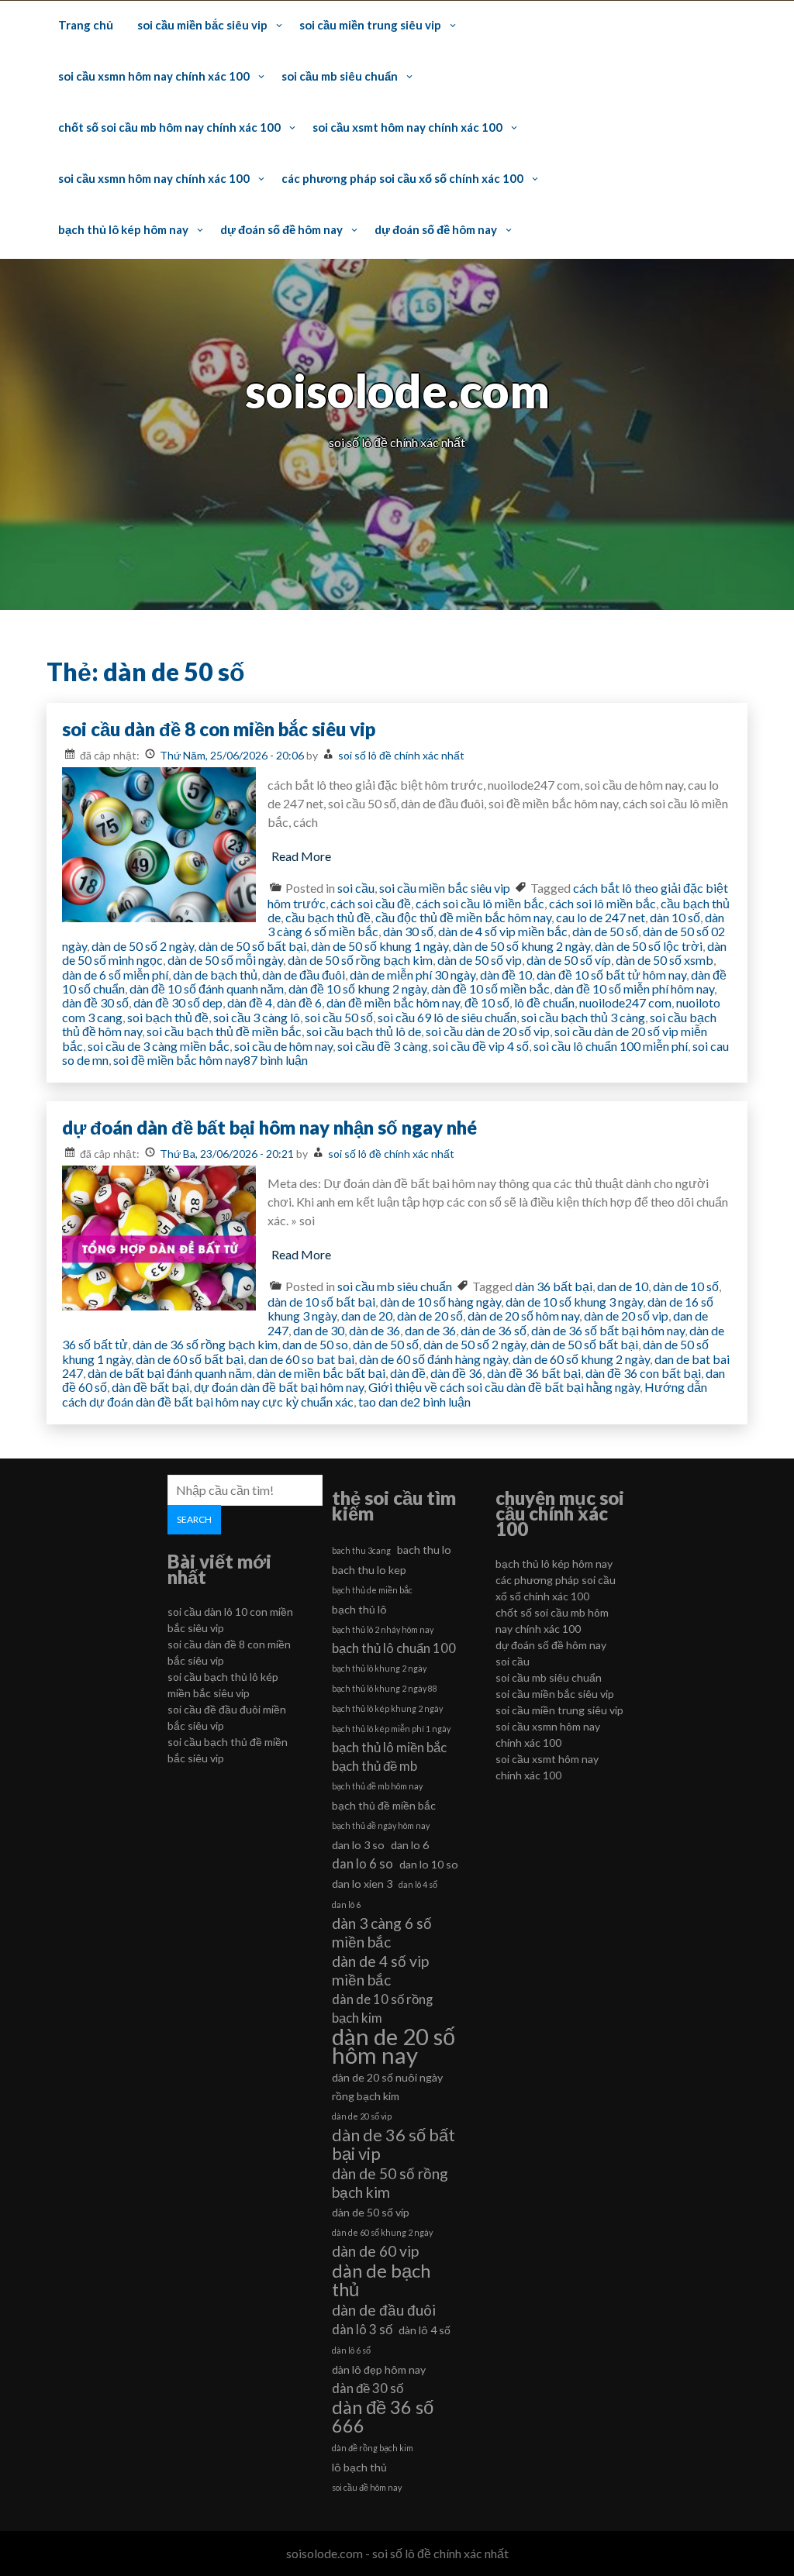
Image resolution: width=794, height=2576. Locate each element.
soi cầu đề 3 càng (383, 1046)
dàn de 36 (375, 1330)
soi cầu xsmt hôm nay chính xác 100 (407, 127)
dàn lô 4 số (425, 2330)
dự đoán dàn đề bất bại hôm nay (279, 1387)
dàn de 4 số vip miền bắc (503, 931)
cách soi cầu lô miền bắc (480, 903)
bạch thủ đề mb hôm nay (377, 1786)
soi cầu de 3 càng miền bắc (159, 1046)
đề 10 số (487, 1002)
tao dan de (386, 1402)
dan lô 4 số (418, 1884)
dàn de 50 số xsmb (665, 960)
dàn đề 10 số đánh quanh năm (207, 988)
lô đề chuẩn (544, 1002)
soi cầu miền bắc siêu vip (202, 25)
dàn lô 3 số (362, 2329)
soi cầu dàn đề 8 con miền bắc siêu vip (219, 729)
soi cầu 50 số (339, 1017)
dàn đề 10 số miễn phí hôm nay (634, 988)
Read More (301, 856)
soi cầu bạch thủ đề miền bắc (224, 1031)
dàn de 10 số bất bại (321, 1302)
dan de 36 (430, 1330)
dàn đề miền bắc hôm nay (393, 1002)
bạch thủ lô (359, 1609)
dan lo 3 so (358, 1845)
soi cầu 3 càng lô (257, 1017)
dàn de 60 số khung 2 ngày (581, 1359)
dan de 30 (319, 1330)
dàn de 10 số (686, 1286)
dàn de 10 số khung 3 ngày (574, 1302)
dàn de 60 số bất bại (190, 1359)
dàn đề (408, 1373)
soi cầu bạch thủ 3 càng (583, 1017)
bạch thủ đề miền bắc (384, 1805)
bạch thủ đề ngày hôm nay (381, 1825)
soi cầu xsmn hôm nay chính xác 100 (154, 76)
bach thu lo (424, 1550)
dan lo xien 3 (362, 1884)
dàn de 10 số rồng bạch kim (382, 2008)
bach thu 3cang (361, 1550)
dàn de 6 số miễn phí (115, 975)
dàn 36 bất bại (554, 1286)
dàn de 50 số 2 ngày (143, 946)
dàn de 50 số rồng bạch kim (360, 960)
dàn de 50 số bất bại (252, 946)
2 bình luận (442, 1402)
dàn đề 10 (506, 975)
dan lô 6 (346, 1904)
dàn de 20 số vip (626, 1316)
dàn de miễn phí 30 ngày (413, 975)
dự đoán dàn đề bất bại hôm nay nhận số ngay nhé (269, 1127)
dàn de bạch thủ (215, 975)
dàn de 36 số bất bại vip (394, 2144)
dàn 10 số (675, 917)
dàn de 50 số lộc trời (649, 946)
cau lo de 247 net (601, 917)
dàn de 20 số (430, 1316)
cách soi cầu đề (371, 903)
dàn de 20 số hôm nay (523, 1316)
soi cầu (356, 888)
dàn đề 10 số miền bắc (490, 988)
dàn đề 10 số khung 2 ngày (357, 988)
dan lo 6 (410, 1845)
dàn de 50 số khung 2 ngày (521, 946)
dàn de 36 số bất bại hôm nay (608, 1330)
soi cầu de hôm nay (283, 1046)
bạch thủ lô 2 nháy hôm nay (383, 1629)
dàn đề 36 (456, 1373)
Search (194, 1519)
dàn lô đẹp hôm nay (379, 2369)
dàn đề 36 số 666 (383, 2416)
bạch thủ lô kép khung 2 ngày (387, 1708)
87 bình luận (276, 1060)
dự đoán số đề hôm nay (281, 229)
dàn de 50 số (605, 931)
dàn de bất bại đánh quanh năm (170, 1373)
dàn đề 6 (299, 1002)
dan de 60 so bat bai (301, 1359)
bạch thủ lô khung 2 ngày (379, 1668)
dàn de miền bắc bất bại (321, 1373)
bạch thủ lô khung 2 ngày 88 (385, 1688)
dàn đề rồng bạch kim (373, 2448)
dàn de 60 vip (375, 2251)
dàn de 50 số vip (480, 960)
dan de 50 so (315, 1344)
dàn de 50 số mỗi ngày (225, 960)
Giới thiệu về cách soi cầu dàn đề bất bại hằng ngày (504, 1387)
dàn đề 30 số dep (178, 1002)
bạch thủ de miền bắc (372, 1590)
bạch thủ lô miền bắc (389, 1747)
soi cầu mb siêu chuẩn (340, 76)
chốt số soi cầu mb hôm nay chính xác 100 (169, 127)
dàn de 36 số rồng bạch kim (205, 1344)
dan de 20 (367, 1316)
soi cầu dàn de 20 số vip (488, 1031)
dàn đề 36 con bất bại (643, 1373)
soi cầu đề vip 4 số (481, 1046)
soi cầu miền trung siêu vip (370, 25)
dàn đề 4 (250, 1002)
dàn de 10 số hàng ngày (440, 1302)
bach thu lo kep (369, 1570)
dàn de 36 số (494, 1330)
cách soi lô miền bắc (602, 903)
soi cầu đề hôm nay (367, 2487)
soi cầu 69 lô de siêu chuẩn (447, 1017)
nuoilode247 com (625, 1002)
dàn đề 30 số (95, 1002)
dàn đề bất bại (150, 1387)
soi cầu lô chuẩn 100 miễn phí (611, 1046)
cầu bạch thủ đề (328, 917)
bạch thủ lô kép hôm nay (123, 229)
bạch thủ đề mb (375, 1766)
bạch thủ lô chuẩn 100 (394, 1648)
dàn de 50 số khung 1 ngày (380, 946)
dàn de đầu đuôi (304, 975)
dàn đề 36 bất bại (534, 1373)
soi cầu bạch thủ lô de (364, 1031)
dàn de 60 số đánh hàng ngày (433, 1359)
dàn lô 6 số (351, 2350)
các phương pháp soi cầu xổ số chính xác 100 (402, 178)
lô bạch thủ (359, 2467)
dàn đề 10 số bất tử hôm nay (611, 975)
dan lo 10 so (429, 1864)
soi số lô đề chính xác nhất (401, 755)
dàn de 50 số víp (569, 960)
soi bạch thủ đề (168, 1017)
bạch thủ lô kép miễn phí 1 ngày (391, 1729)
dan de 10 (623, 1286)
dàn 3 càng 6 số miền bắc (382, 1932)
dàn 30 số (408, 931)
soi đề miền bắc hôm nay (178, 1060)
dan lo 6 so (362, 1863)
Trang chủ (86, 25)
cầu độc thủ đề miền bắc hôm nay (463, 917)
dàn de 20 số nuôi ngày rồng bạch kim (387, 2087)
